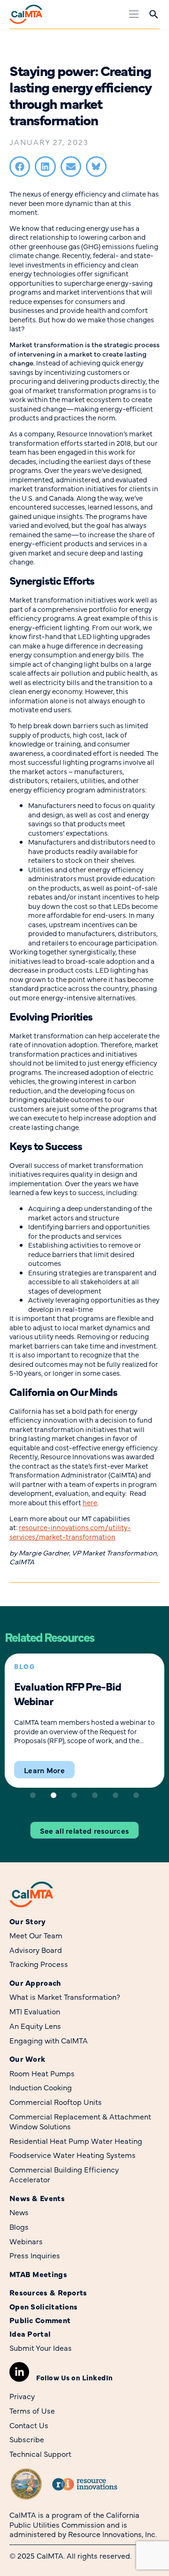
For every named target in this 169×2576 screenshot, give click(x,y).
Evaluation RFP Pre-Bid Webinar (68, 1693)
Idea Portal (30, 2334)
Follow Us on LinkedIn (75, 2377)
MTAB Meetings (38, 2274)
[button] (20, 167)
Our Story (28, 1921)
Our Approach (35, 1983)
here (90, 1502)
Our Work (27, 2059)
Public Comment (40, 2320)
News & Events (37, 2198)
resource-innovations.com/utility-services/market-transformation (70, 1532)
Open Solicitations (43, 2306)
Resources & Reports (48, 2292)
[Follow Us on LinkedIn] (19, 2372)
